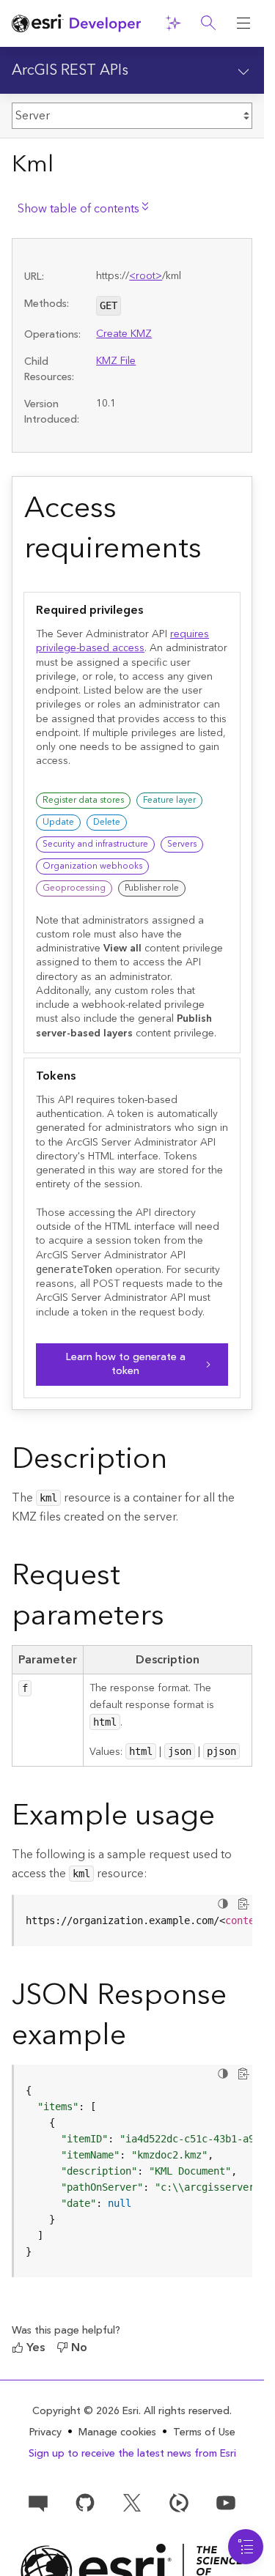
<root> (146, 276)
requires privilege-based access (122, 641)
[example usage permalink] (227, 1819)
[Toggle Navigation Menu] (246, 2547)
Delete (107, 822)
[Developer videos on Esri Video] (179, 2502)
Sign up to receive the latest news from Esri (132, 2454)
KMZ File (116, 361)
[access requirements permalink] (213, 552)
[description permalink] (179, 1462)
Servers (182, 844)
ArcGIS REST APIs (70, 70)
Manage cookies (117, 2433)
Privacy (45, 2432)
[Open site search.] (208, 23)
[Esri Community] (38, 2502)
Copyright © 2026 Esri (85, 2411)
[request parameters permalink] (176, 1619)
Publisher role (152, 888)
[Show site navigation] (243, 23)
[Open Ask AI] (173, 23)
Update (58, 822)
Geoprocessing (74, 888)
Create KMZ (124, 334)
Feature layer (169, 800)
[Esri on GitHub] (85, 2502)
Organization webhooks (92, 866)
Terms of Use (204, 2432)
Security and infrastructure (95, 844)
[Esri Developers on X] (132, 2502)
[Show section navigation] (243, 70)
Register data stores (83, 800)
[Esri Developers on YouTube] (226, 2502)
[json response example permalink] (138, 2038)
